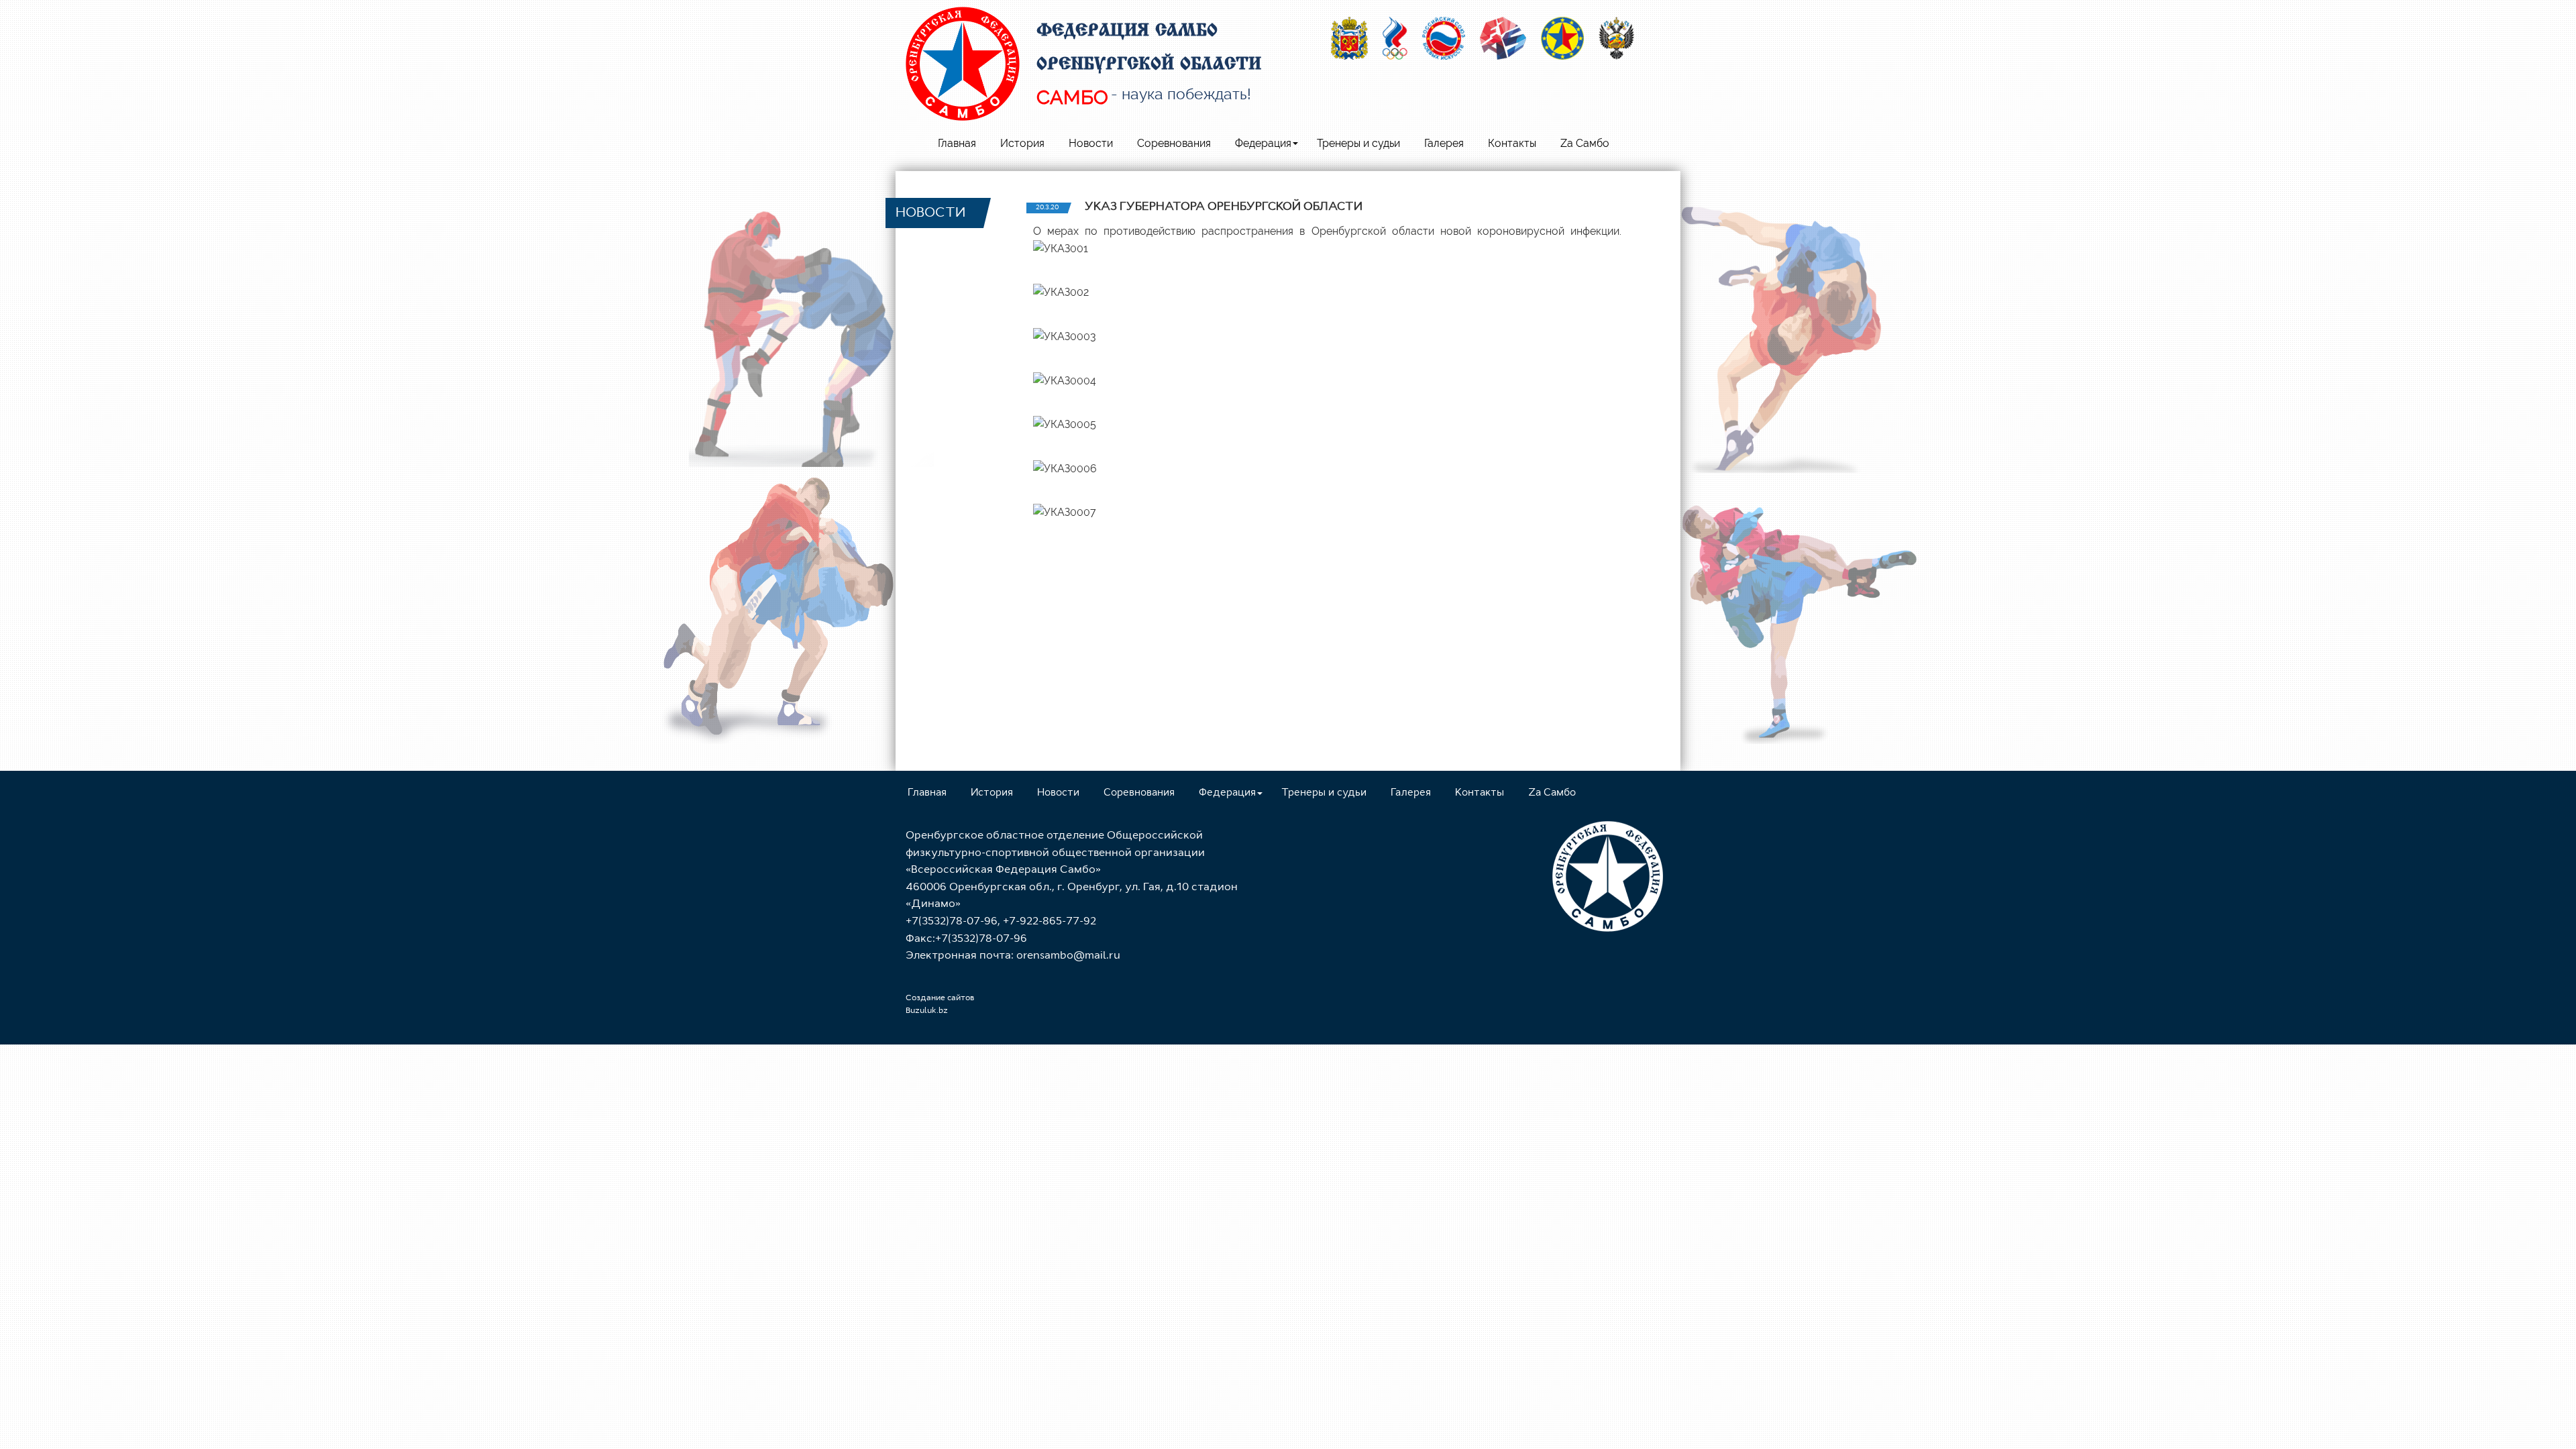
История (1022, 143)
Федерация (1263, 143)
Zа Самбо (1585, 143)
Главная (957, 143)
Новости (1091, 143)
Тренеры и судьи (1358, 143)
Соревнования (1174, 143)
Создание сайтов (940, 998)
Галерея (1444, 143)
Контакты (1512, 143)
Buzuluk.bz (927, 1011)
